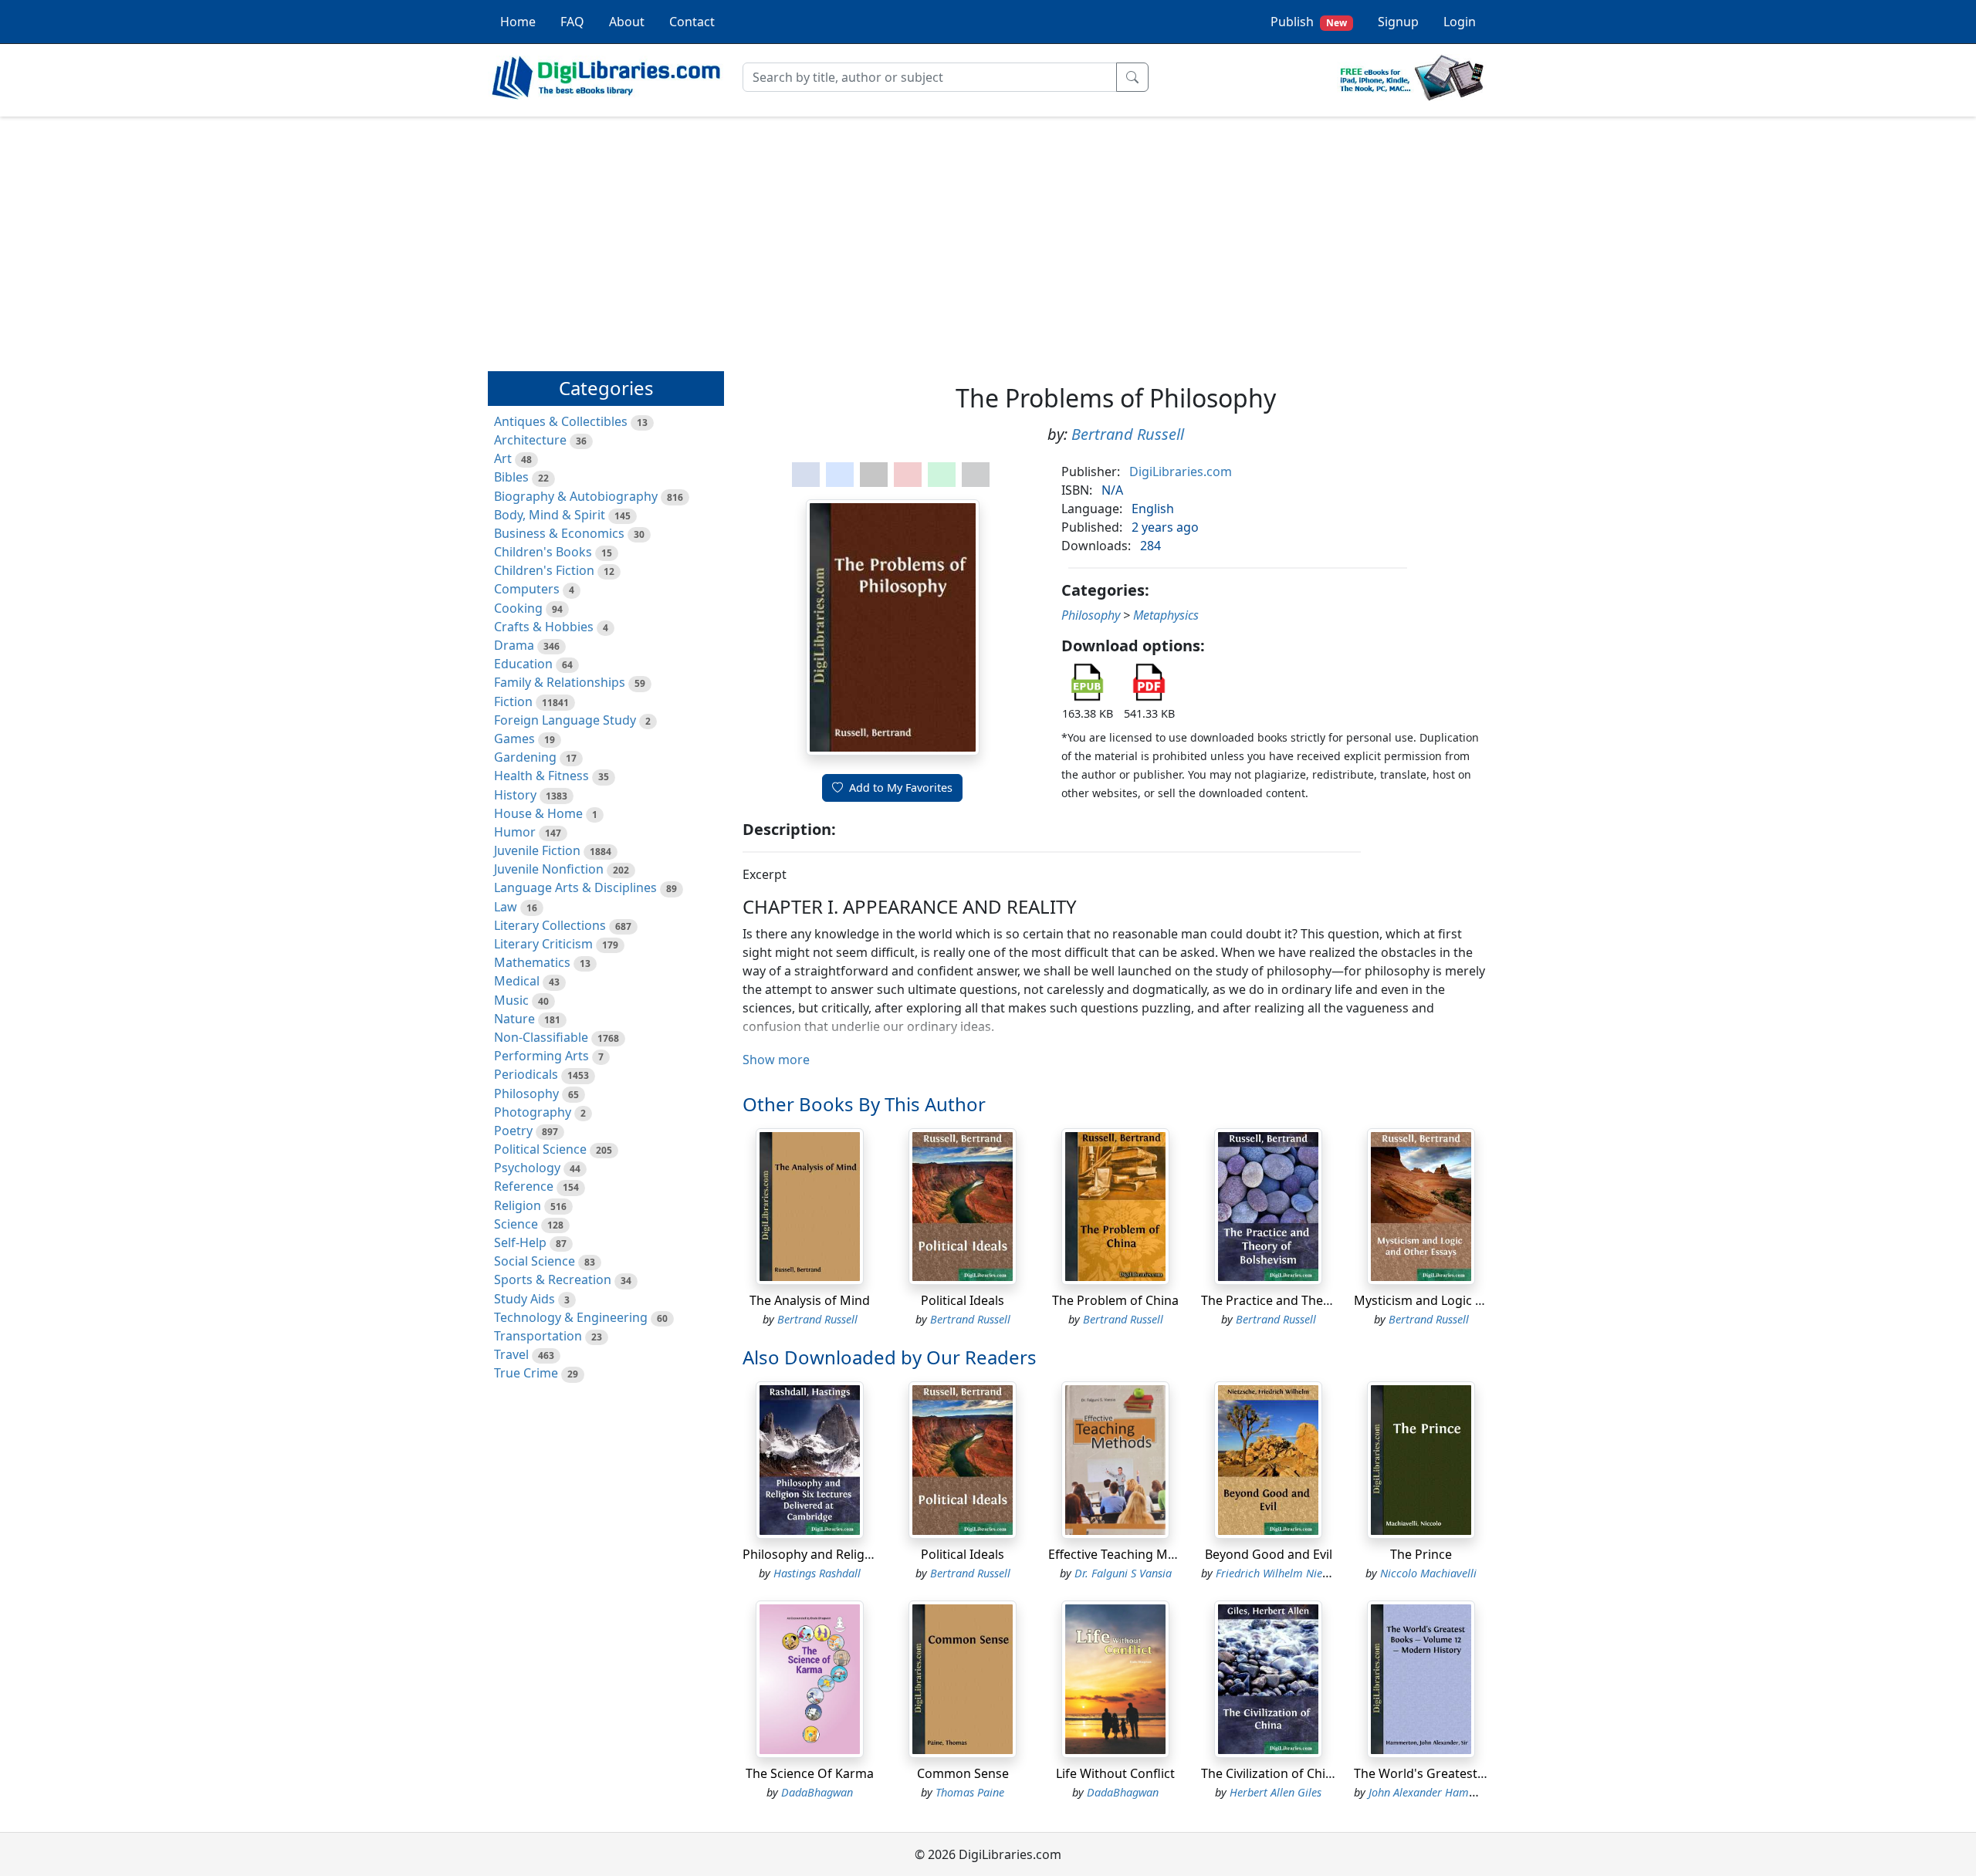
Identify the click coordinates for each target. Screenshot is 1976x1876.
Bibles (511, 477)
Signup (1398, 22)
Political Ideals (963, 1300)
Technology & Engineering (571, 1317)
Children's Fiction (544, 570)
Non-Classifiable (541, 1037)
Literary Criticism (543, 944)
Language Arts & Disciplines (575, 887)
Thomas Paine (970, 1792)
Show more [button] (776, 1060)
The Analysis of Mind (810, 1300)
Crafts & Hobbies (544, 627)
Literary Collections (550, 925)
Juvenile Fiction (537, 850)
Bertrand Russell (1128, 434)
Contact (692, 22)
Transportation (538, 1336)
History (515, 795)
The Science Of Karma (810, 1773)
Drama (514, 645)
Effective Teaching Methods (1128, 1554)
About (627, 22)
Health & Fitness (541, 776)
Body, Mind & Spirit (550, 515)
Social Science (535, 1261)
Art (503, 458)
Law (506, 907)
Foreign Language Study (565, 720)
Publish (1309, 22)
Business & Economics (559, 533)
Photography (533, 1112)
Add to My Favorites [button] (901, 788)
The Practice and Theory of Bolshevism (1314, 1300)
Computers (527, 589)
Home (518, 22)
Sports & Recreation (553, 1279)
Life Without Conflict (1115, 1773)
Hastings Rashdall (817, 1573)
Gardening (525, 757)
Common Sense (963, 1773)
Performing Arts (541, 1056)
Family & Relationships (560, 682)
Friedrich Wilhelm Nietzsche (1284, 1573)
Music (511, 1000)
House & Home (538, 813)
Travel (511, 1354)
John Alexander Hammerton (1437, 1792)
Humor (515, 832)
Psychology (527, 1168)
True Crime (526, 1373)
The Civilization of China (1271, 1773)
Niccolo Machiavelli (1428, 1573)
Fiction (513, 701)
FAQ (572, 22)
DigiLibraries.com (1181, 472)
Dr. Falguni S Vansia (1123, 1573)
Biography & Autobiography (576, 496)
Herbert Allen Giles (1276, 1792)
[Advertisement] (988, 237)
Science (516, 1224)
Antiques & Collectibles (561, 421)
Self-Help (520, 1242)
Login (1460, 22)
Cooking (518, 608)
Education (523, 664)
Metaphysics (1166, 615)
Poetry (513, 1131)
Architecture (530, 440)
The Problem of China (1115, 1300)
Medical (517, 981)
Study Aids (524, 1299)
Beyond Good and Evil (1269, 1554)
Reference (524, 1186)
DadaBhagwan (817, 1792)
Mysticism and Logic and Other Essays (1465, 1300)
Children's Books (543, 552)
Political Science (540, 1149)
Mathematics (532, 962)
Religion (518, 1205)
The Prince (1421, 1554)
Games (514, 739)
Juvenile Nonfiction (549, 869)
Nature (514, 1019)
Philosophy (526, 1093)
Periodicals (526, 1074)
